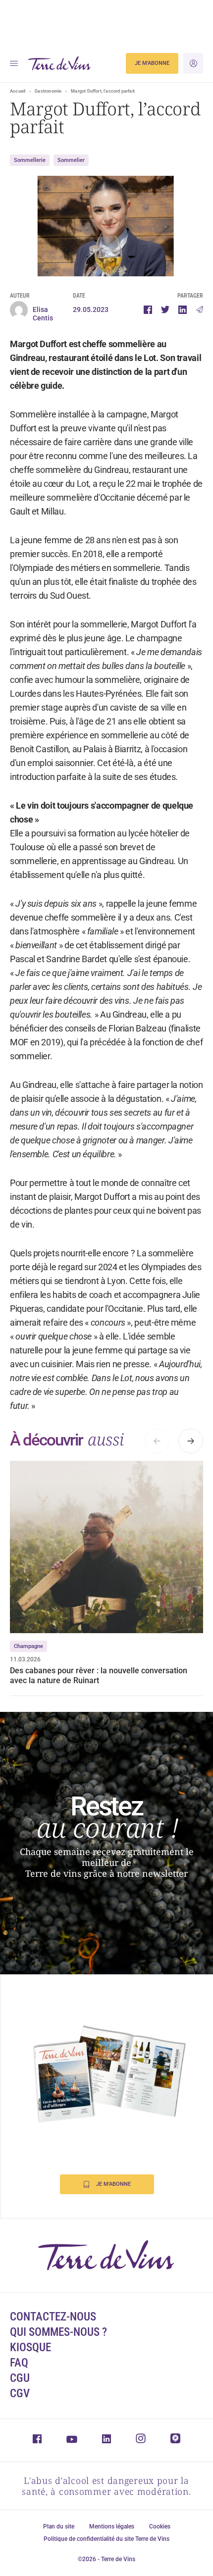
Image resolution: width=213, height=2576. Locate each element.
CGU (20, 2378)
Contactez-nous (53, 2317)
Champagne (28, 1646)
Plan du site (59, 2526)
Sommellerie (30, 160)
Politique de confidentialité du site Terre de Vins (106, 2539)
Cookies (160, 2526)
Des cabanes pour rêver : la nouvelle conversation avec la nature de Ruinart (99, 1675)
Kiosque (30, 2347)
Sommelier (71, 160)
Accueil (18, 91)
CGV (20, 2394)
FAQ (19, 2363)
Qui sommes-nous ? (58, 2332)
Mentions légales (112, 2526)
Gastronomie (48, 91)
